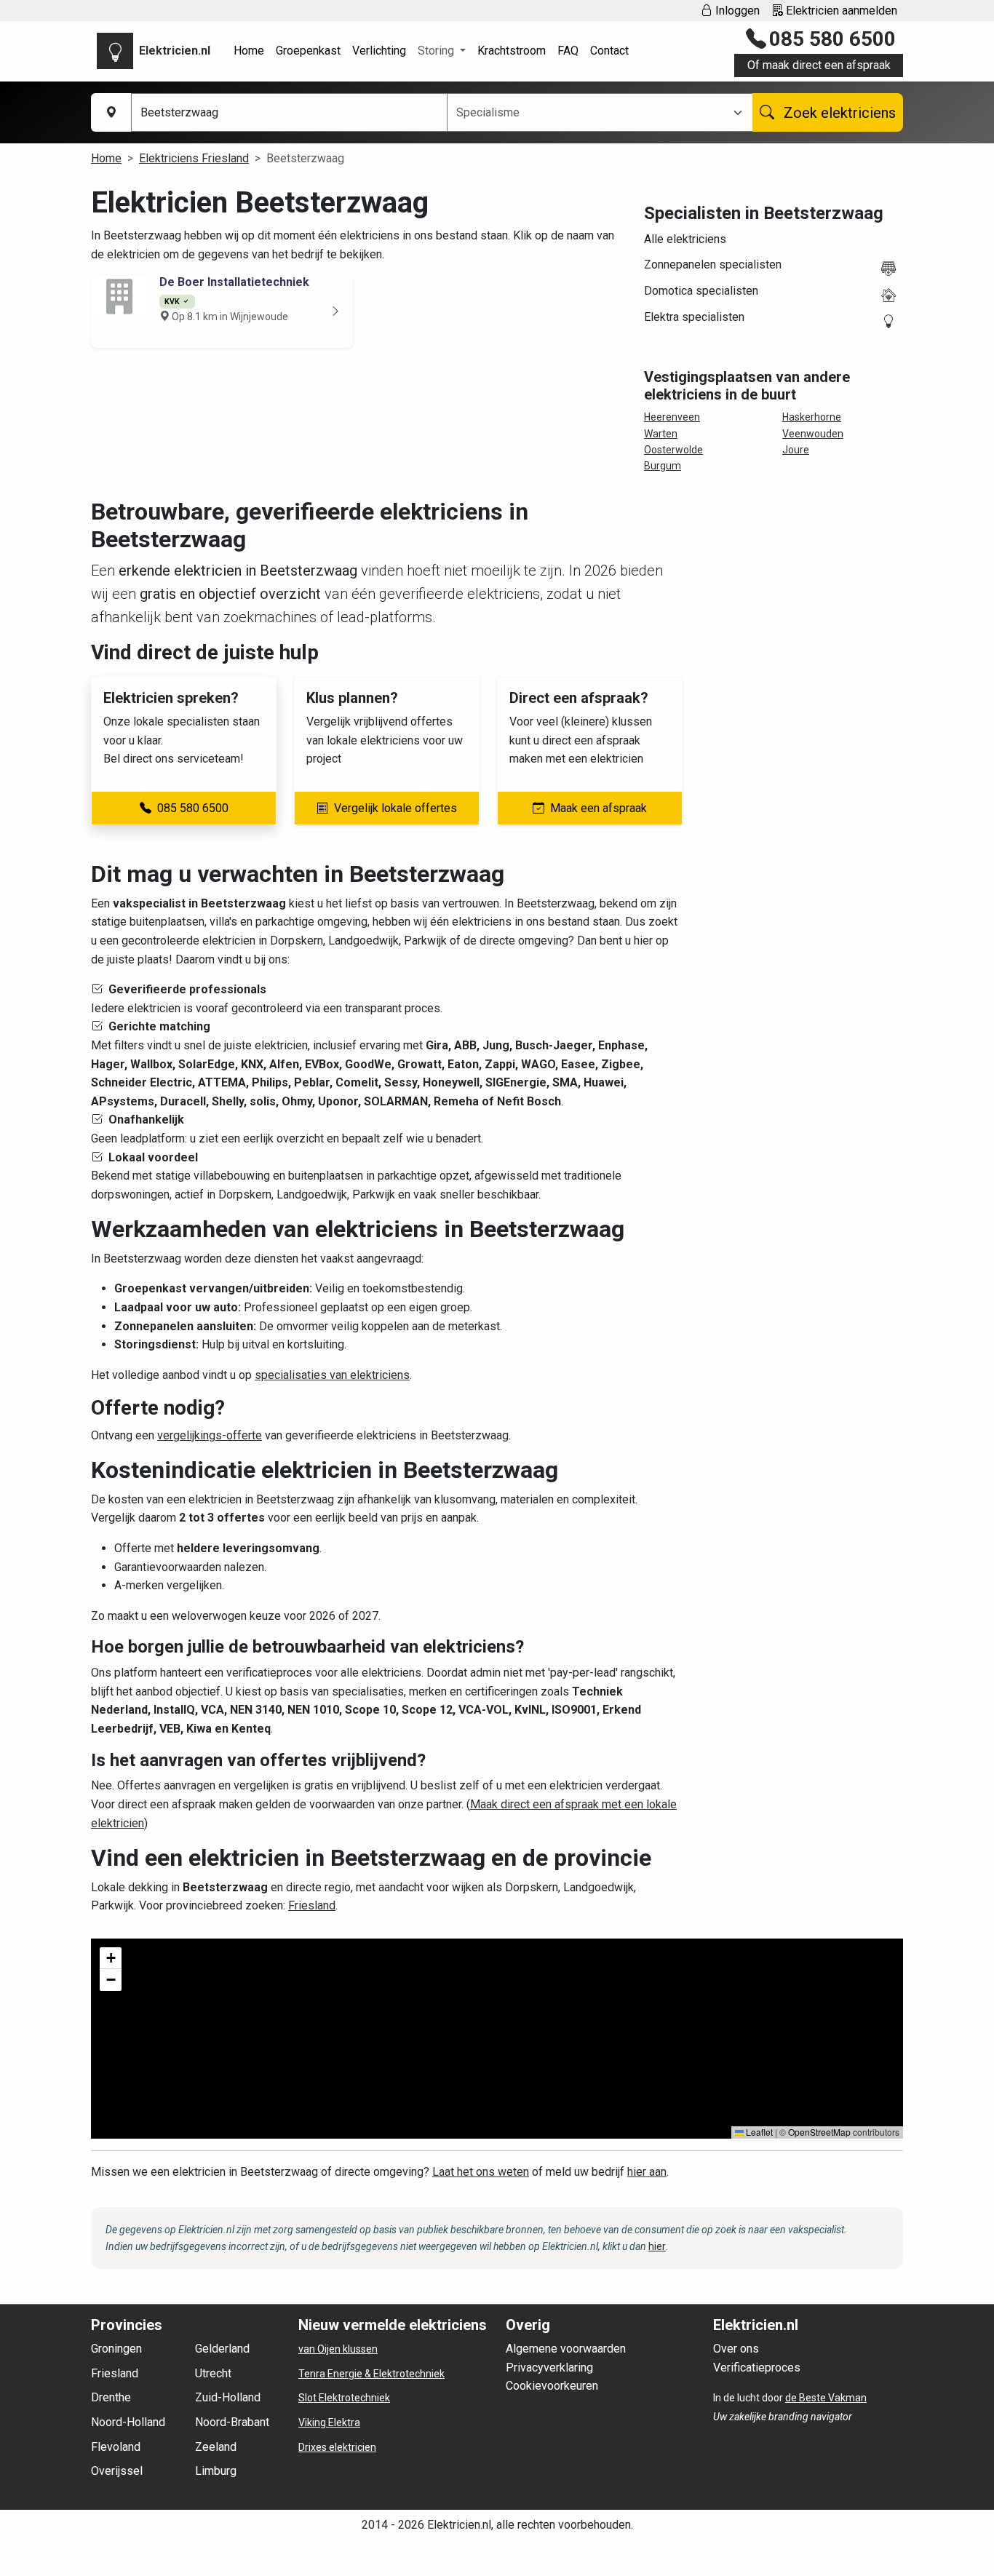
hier (657, 2246)
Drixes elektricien (337, 2447)
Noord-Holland (128, 2422)
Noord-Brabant (232, 2422)
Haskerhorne (812, 417)
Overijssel (117, 2471)
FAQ (568, 51)
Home (249, 51)
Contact (609, 51)
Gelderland (222, 2349)
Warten (661, 434)
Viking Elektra (329, 2422)
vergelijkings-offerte (210, 1435)
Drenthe (111, 2397)
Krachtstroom (512, 51)
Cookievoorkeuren (552, 2386)
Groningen (116, 2349)
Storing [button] (437, 51)
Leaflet (758, 2132)
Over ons (736, 2349)
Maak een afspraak (599, 808)
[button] (111, 1958)
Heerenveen (672, 417)
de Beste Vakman (826, 2398)
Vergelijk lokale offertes (395, 808)
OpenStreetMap (819, 2132)
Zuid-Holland (228, 2397)
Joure (796, 450)
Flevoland (116, 2447)
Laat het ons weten (481, 2172)
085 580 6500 (832, 39)
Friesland (312, 1905)
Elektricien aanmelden (840, 11)
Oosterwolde (673, 450)
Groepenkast (308, 51)
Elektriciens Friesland (194, 158)
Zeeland (216, 2447)
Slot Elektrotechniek (344, 2398)
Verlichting (379, 51)
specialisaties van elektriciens (332, 1375)
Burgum (663, 466)
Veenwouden (813, 434)
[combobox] (591, 113)
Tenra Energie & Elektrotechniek (371, 2374)
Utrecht (213, 2373)
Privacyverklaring (549, 2368)
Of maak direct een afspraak (819, 65)
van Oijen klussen (338, 2349)
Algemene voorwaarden (566, 2349)
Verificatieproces (757, 2368)
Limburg (216, 2471)
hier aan (647, 2172)
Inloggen (736, 11)
